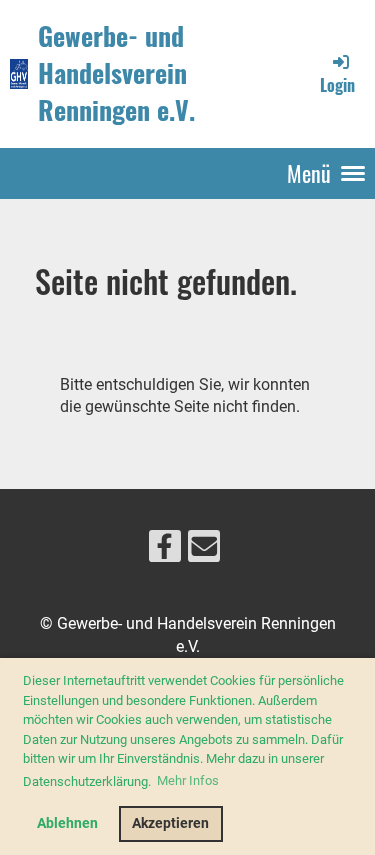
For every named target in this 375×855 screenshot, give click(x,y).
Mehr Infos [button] (188, 780)
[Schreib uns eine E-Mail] (204, 551)
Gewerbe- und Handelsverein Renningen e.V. (116, 73)
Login (337, 85)
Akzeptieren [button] (170, 823)
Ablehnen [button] (67, 823)
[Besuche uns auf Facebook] (165, 551)
